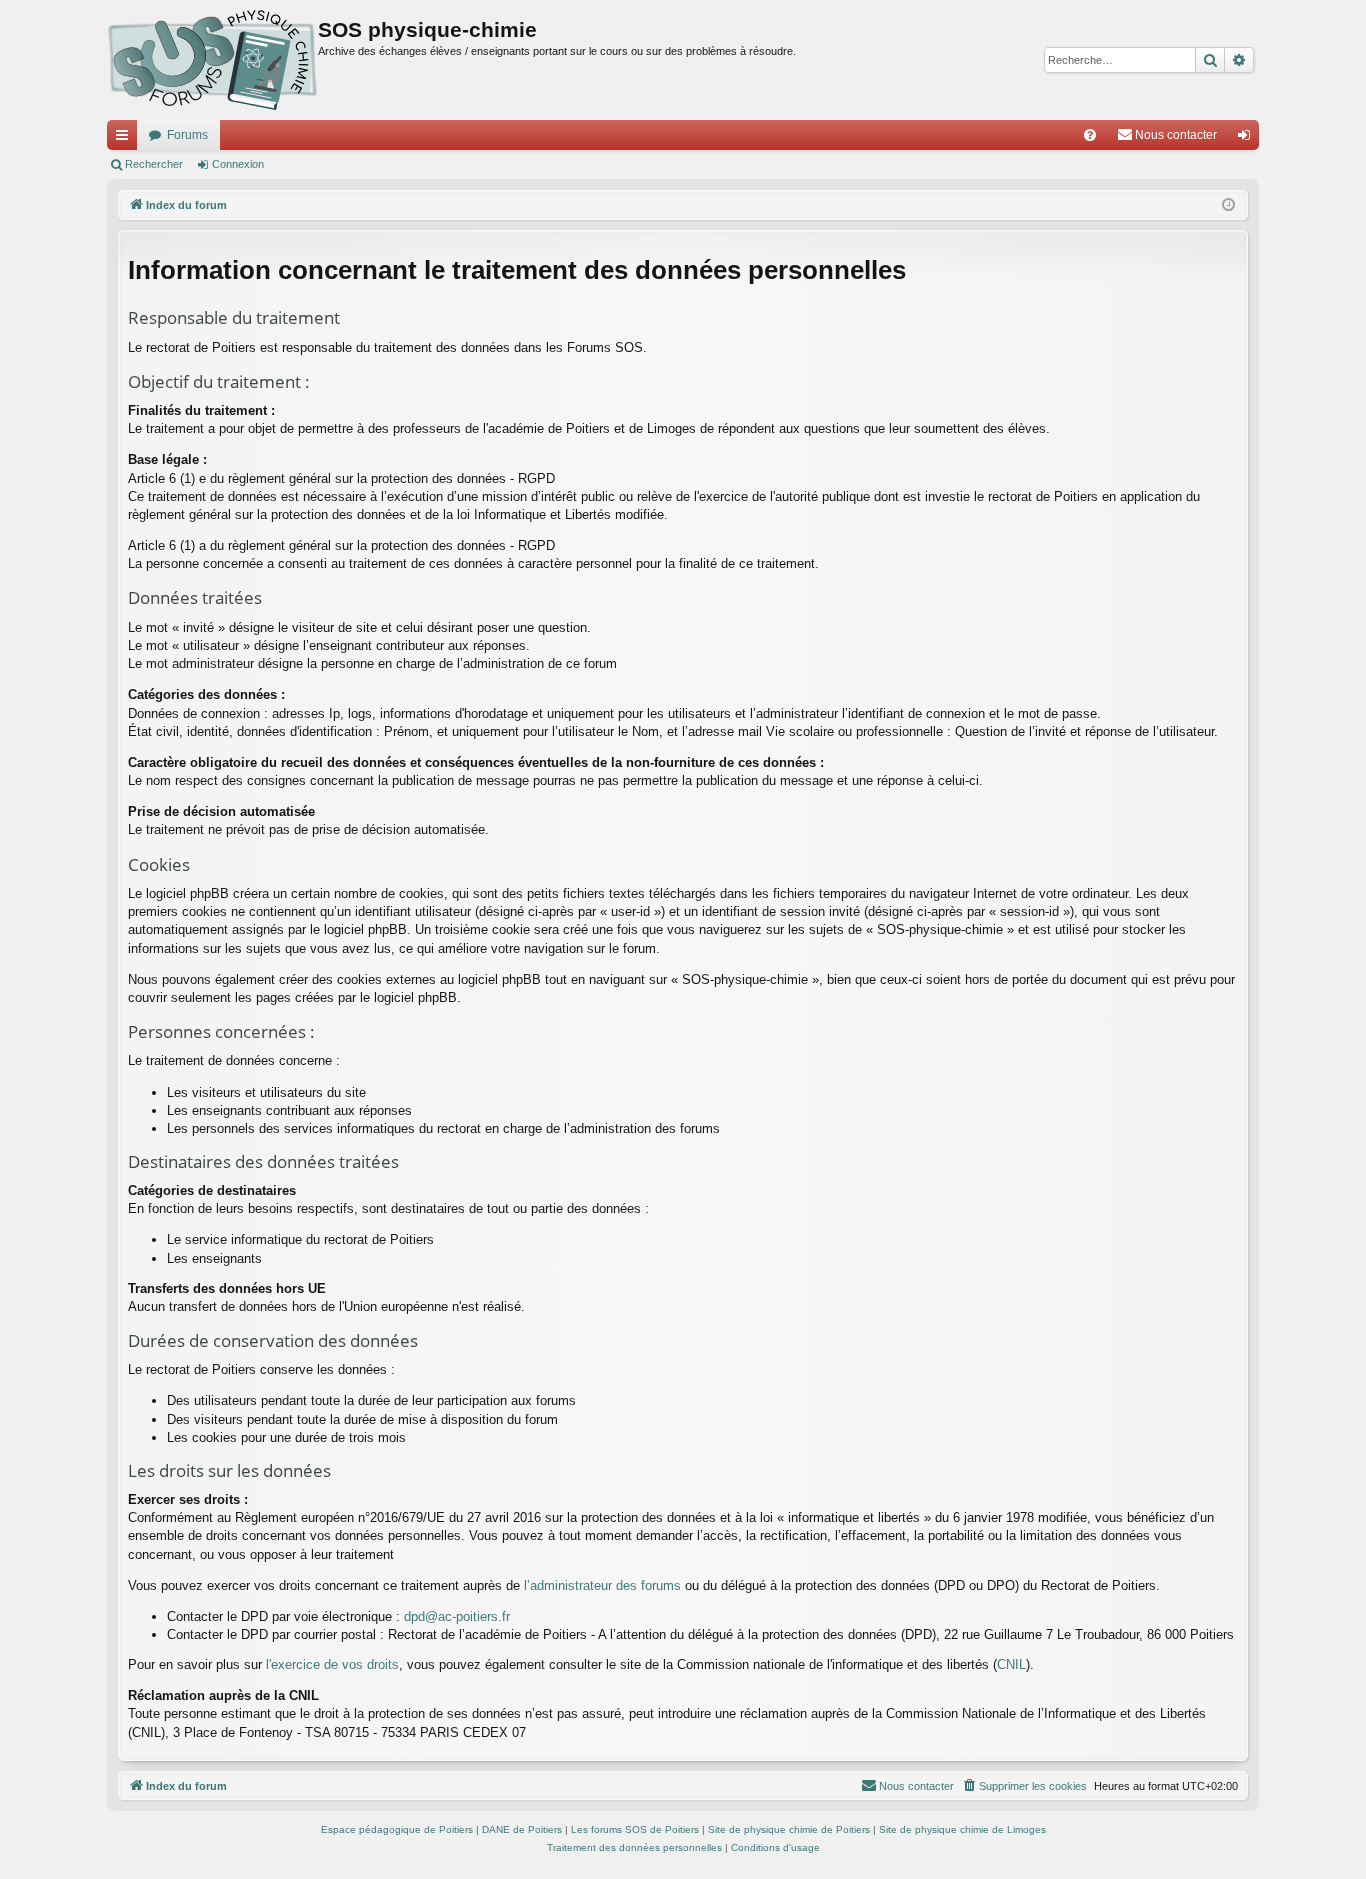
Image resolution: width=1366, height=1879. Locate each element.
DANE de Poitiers (522, 1829)
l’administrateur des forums (602, 1585)
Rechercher (154, 164)
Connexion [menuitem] (1248, 139)
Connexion (238, 164)
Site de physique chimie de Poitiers (789, 1829)
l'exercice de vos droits (332, 1664)
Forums (187, 135)
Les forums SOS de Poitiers (635, 1829)
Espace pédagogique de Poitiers (397, 1829)
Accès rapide (126, 139)
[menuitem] (1090, 135)
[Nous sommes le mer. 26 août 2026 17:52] (1228, 205)
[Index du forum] (212, 60)
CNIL (1011, 1664)
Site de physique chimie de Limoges (962, 1829)
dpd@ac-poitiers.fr (457, 1616)
